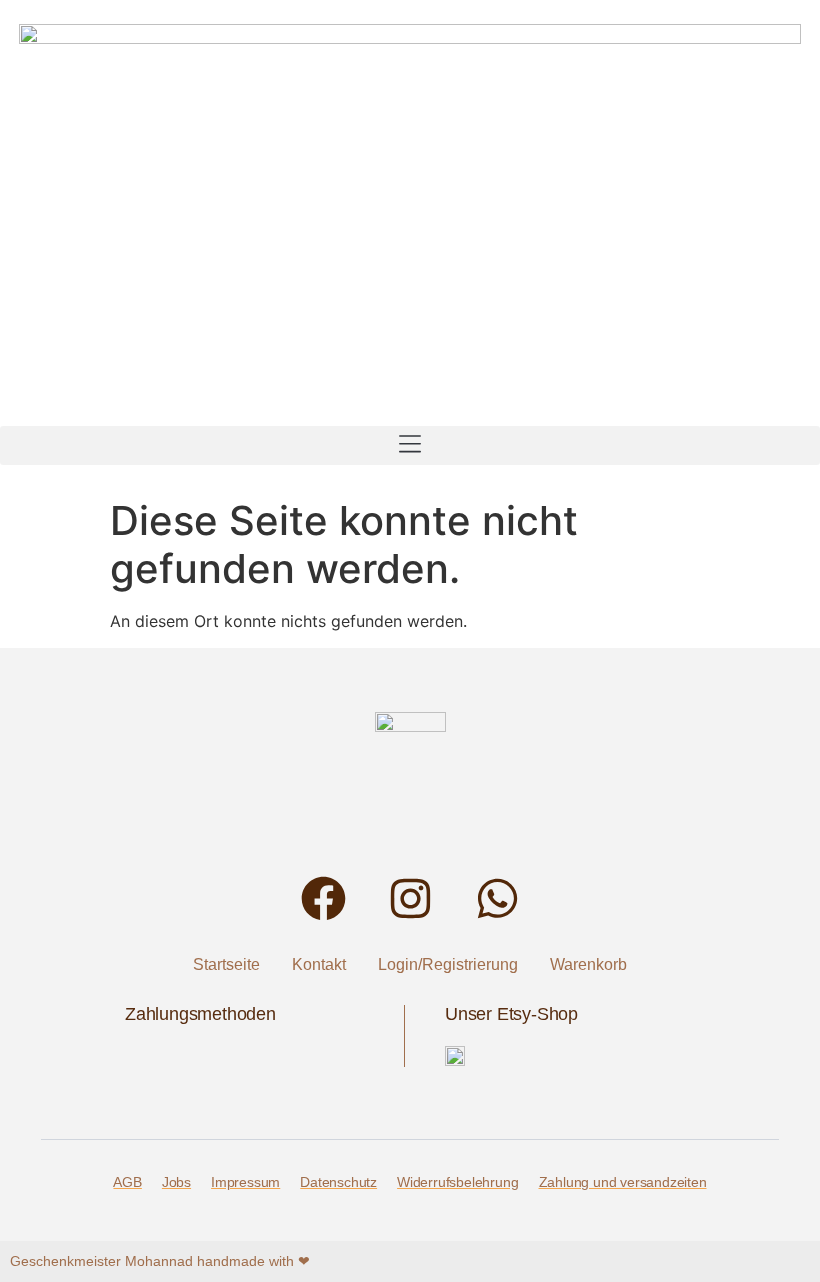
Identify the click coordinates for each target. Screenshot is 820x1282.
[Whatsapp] (497, 898)
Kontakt (319, 964)
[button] (410, 445)
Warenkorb (588, 964)
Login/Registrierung (448, 964)
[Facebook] (323, 898)
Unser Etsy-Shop (511, 1014)
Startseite (226, 964)
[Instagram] (410, 898)
